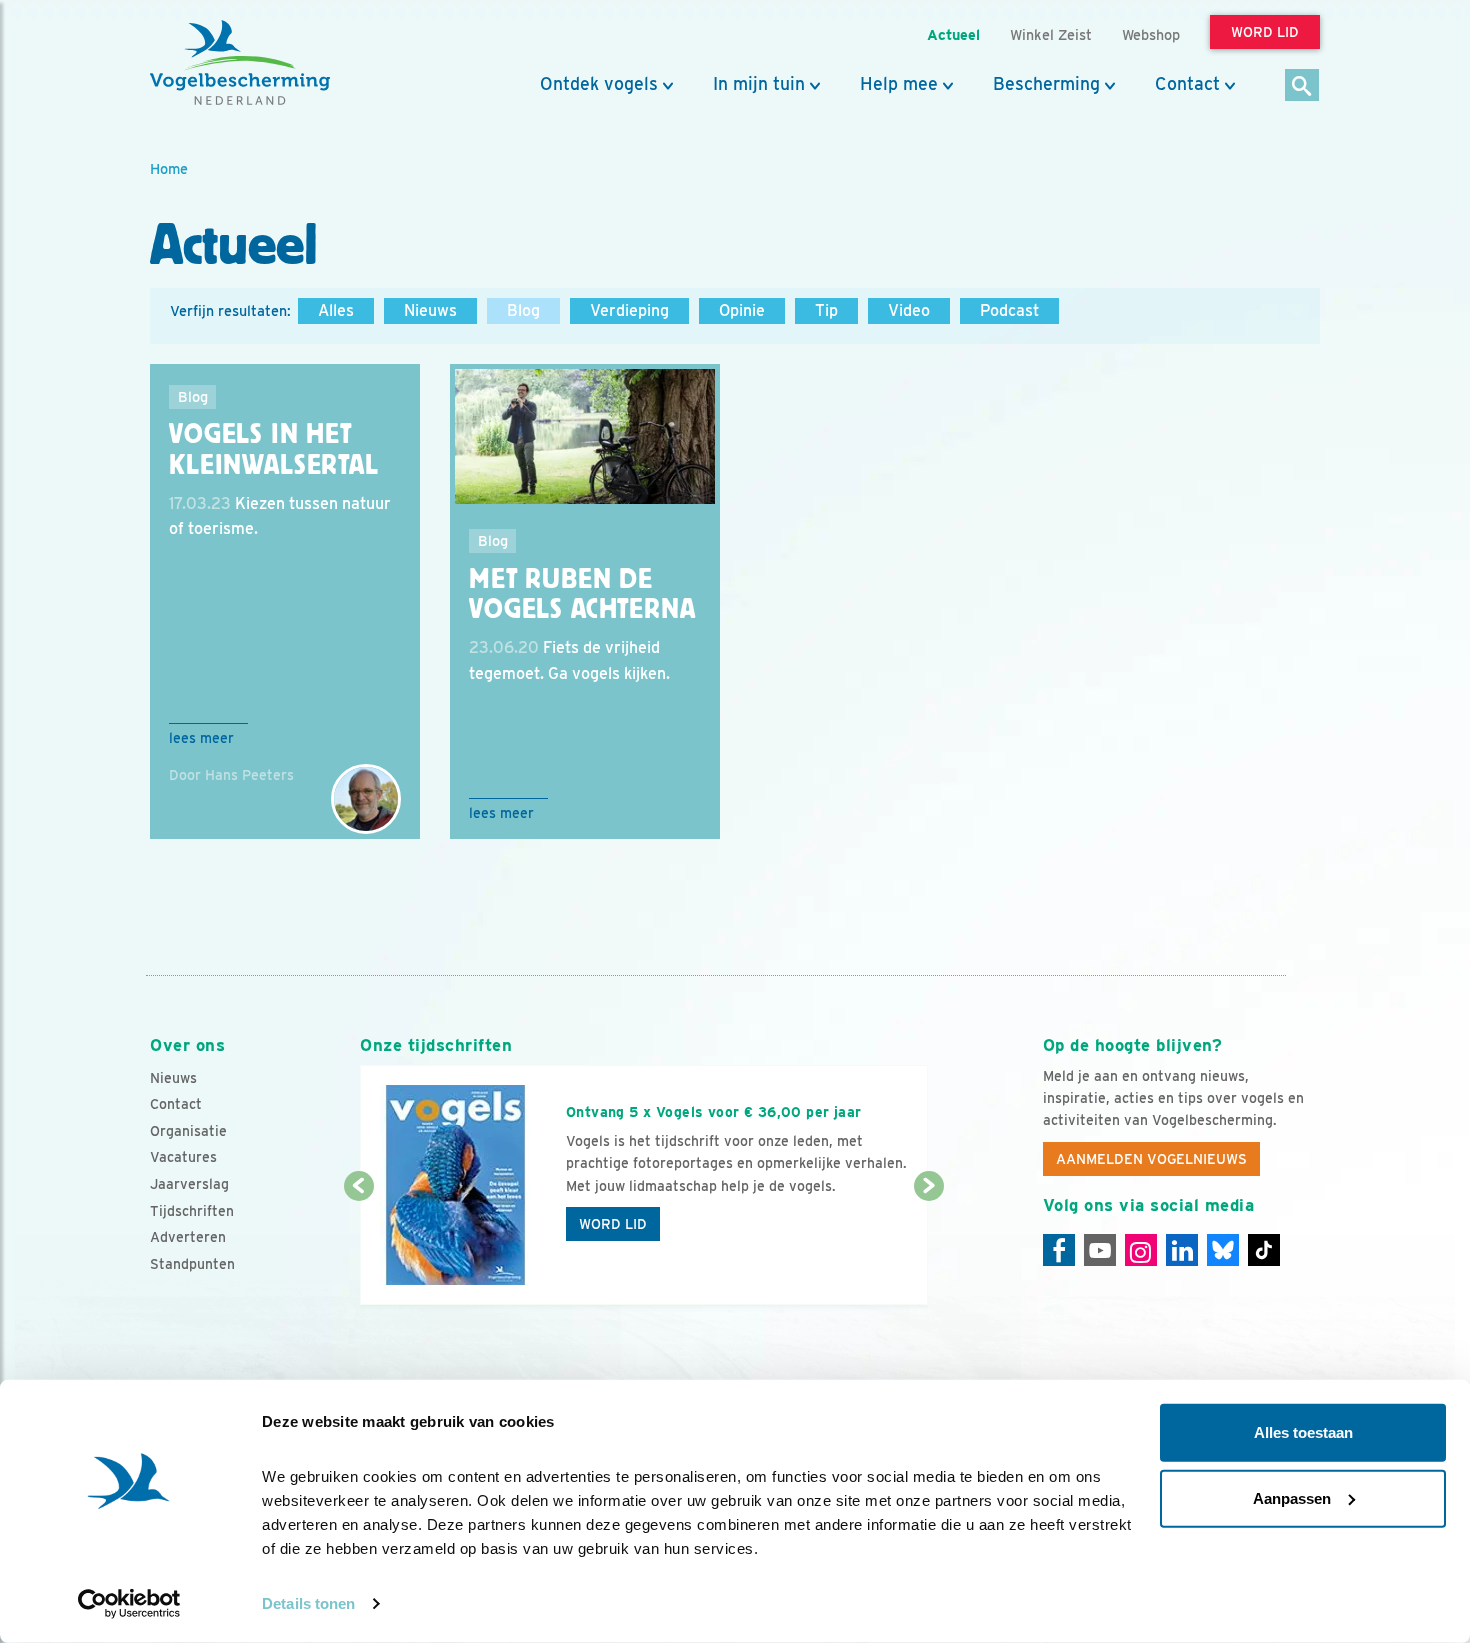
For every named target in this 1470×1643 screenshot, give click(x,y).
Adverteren (188, 1237)
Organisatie (188, 1131)
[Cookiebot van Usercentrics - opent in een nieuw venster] (129, 1604)
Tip (826, 310)
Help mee (899, 84)
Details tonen (308, 1603)
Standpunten (192, 1264)
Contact (1187, 84)
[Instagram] (1141, 1250)
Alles (336, 310)
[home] (240, 63)
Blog (523, 310)
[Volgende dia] (928, 1247)
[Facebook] (1059, 1250)
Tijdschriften (192, 1211)
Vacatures (183, 1157)
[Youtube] (1100, 1250)
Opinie (742, 310)
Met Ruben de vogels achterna (582, 594)
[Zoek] (1302, 86)
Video (909, 310)
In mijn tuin (759, 84)
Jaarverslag (189, 1184)
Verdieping (629, 310)
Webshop (1151, 34)
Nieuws (430, 310)
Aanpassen (1292, 1497)
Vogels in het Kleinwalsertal (274, 449)
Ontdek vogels (599, 84)
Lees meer (201, 738)
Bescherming (1046, 84)
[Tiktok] (1264, 1250)
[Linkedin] (1182, 1250)
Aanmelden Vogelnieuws (1151, 1159)
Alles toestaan (1303, 1432)
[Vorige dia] (358, 1247)
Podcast (1009, 310)
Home (169, 168)
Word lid (613, 1224)
